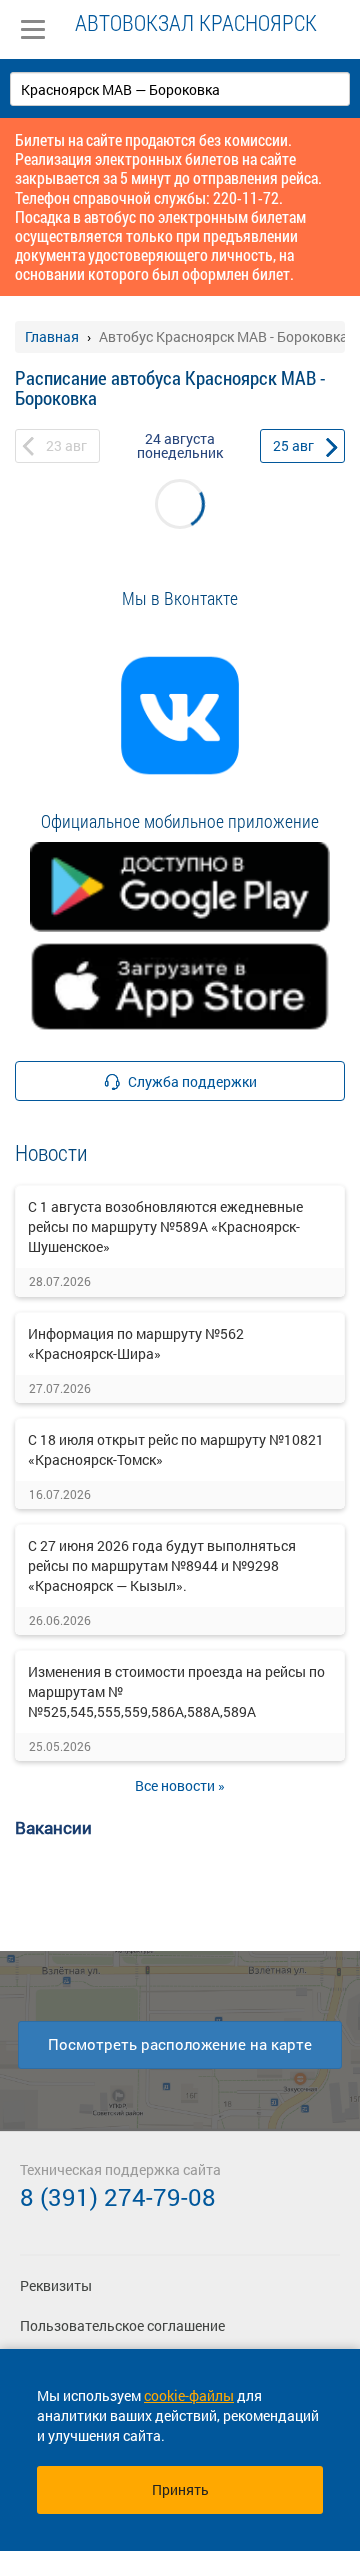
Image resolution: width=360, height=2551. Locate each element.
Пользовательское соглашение (122, 2325)
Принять (180, 2489)
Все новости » (180, 1785)
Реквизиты (56, 2285)
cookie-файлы (189, 2395)
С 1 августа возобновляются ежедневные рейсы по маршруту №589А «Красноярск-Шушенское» (165, 1226)
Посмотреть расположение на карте (180, 2044)
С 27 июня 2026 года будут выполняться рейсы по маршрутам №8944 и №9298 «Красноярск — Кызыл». (162, 1565)
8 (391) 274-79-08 (118, 2197)
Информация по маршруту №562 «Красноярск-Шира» (136, 1343)
